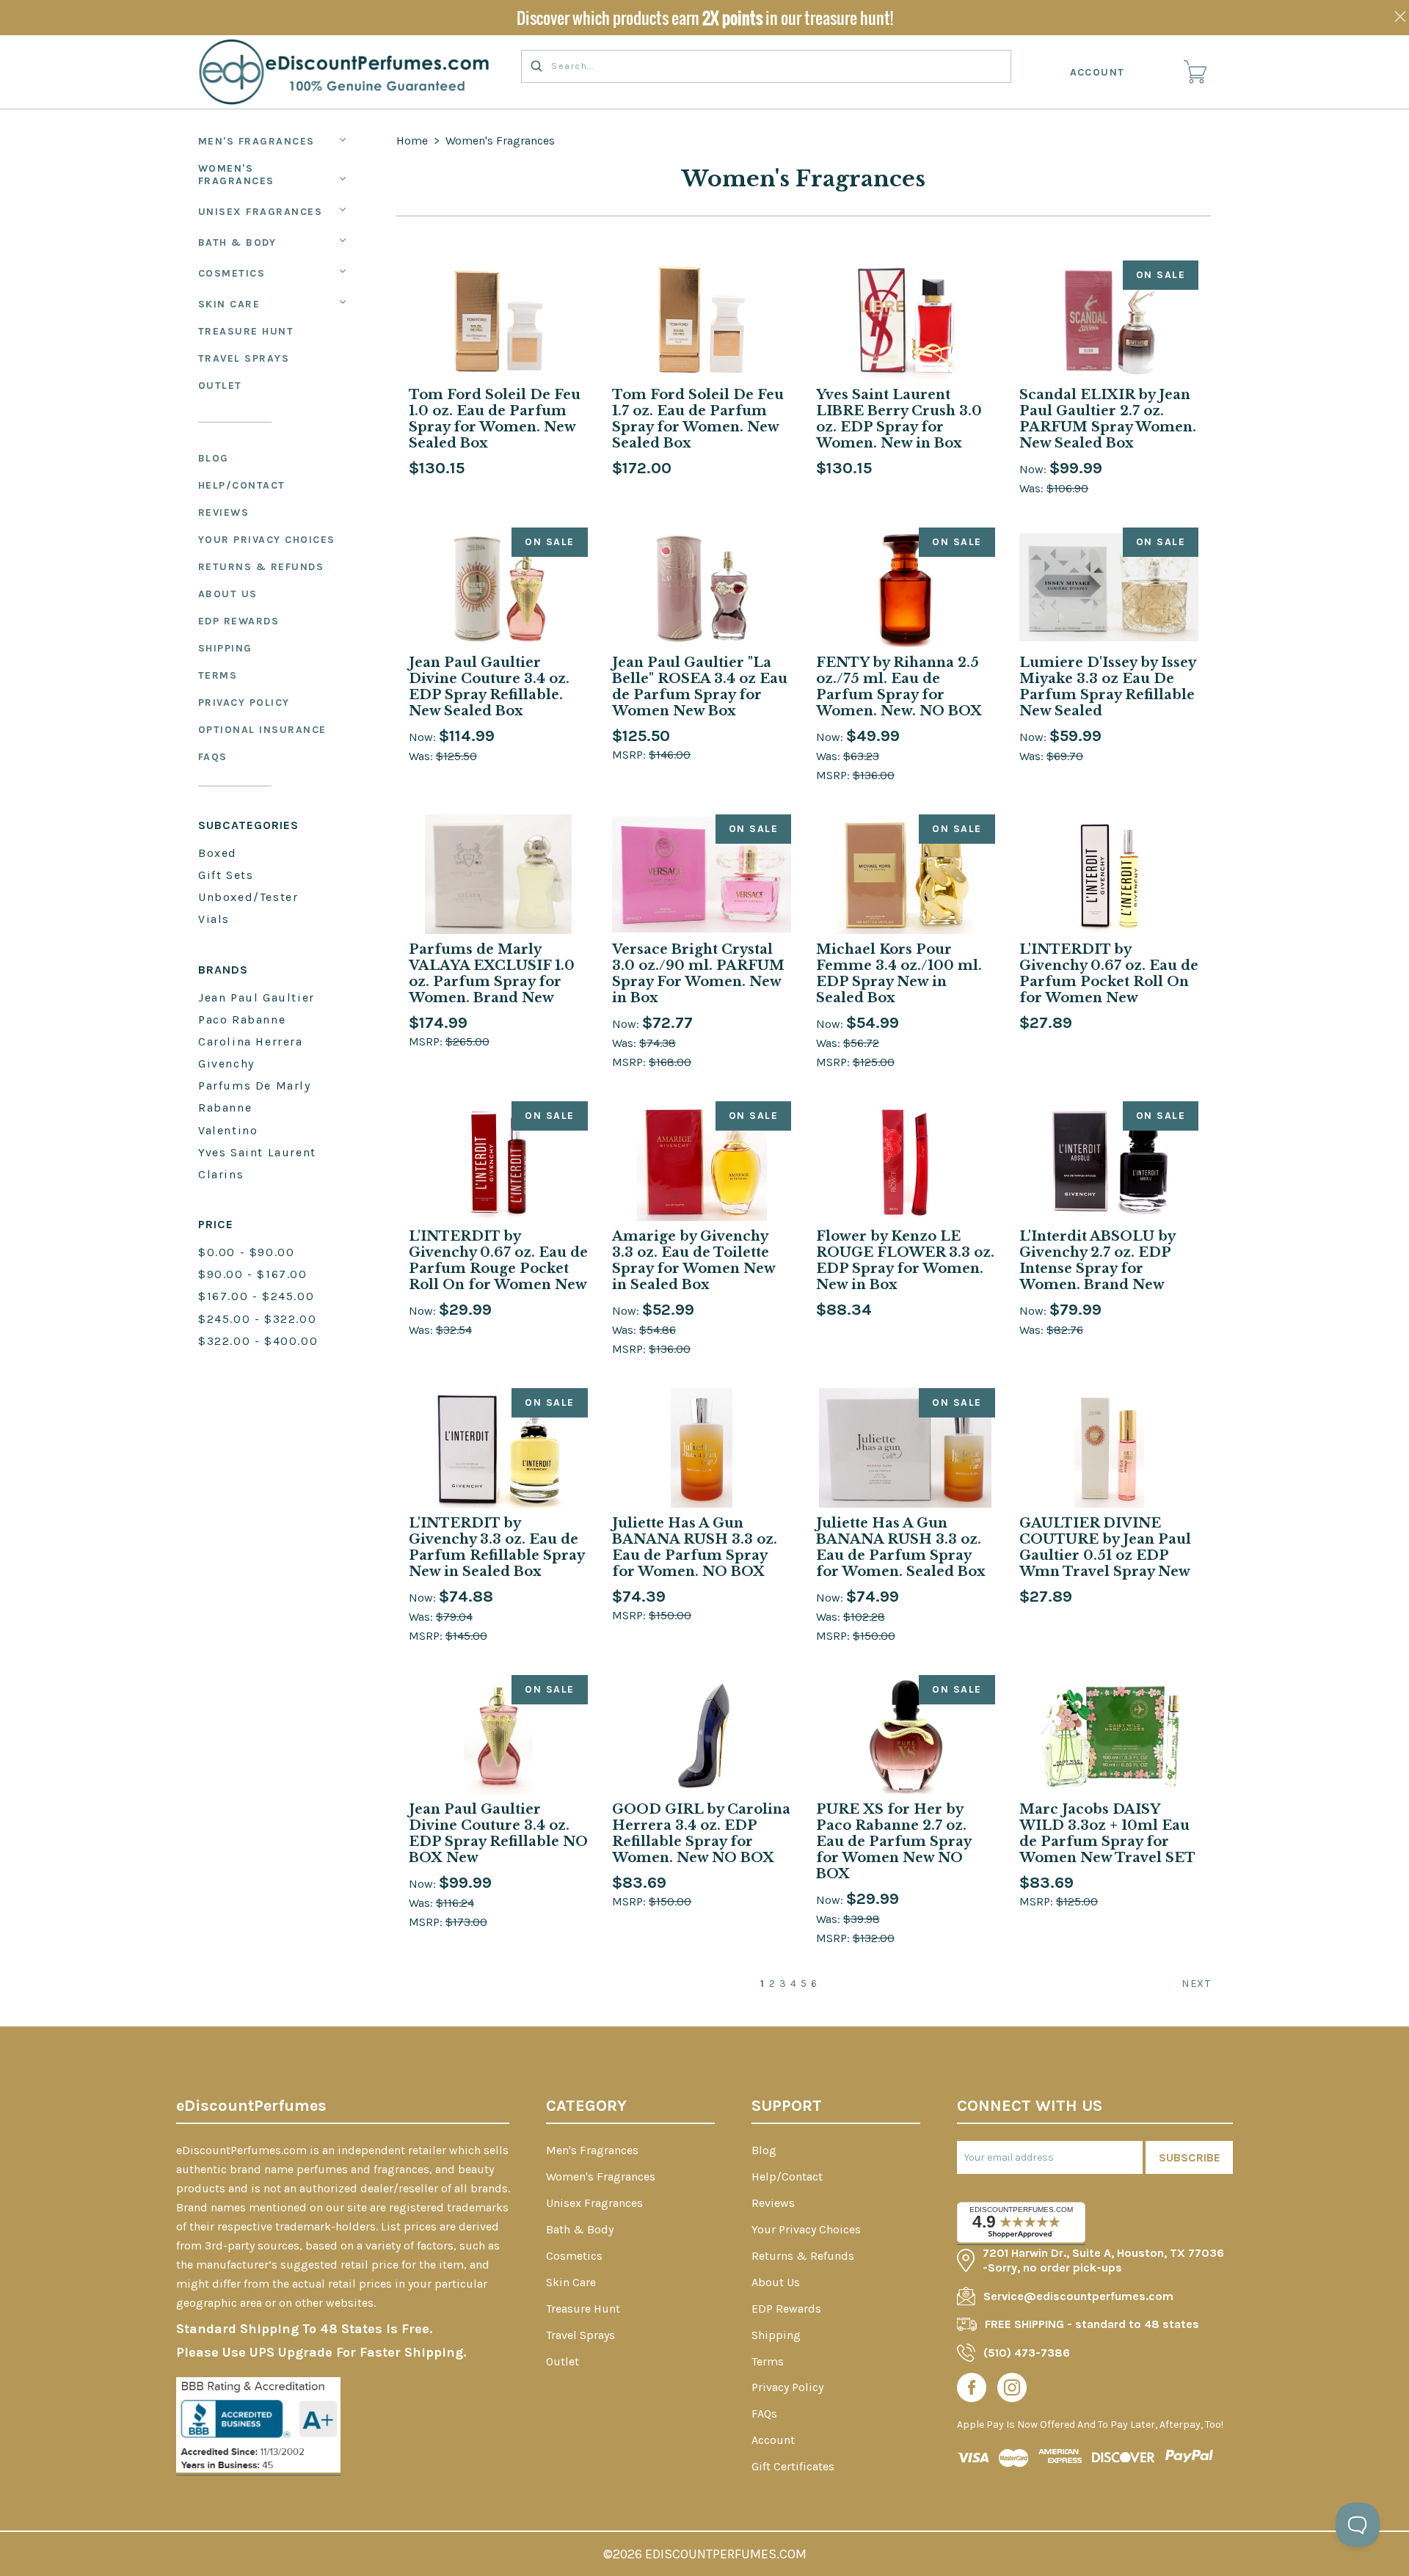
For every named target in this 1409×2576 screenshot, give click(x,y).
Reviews (224, 512)
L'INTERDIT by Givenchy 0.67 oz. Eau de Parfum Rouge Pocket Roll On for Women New (498, 1260)
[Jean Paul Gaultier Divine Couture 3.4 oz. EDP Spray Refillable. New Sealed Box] (498, 587)
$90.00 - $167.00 (253, 1274)
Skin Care (229, 304)
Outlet (220, 386)
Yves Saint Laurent (257, 1152)
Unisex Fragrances (261, 212)
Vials (214, 919)
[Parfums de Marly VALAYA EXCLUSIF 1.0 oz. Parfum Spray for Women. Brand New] (498, 874)
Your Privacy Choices (267, 540)
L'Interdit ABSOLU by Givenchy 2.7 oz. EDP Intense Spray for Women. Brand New (1097, 1260)
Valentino (228, 1130)
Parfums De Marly (255, 1086)
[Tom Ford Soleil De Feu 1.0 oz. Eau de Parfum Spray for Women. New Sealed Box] (498, 320)
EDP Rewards (239, 621)
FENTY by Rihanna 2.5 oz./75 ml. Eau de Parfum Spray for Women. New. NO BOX (899, 687)
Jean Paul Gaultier (256, 997)
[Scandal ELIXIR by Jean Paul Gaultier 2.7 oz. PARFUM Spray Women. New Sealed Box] (1109, 320)
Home (412, 141)
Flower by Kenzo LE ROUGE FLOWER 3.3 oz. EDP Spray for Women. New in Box (905, 1260)
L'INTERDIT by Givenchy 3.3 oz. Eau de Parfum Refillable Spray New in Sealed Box (496, 1547)
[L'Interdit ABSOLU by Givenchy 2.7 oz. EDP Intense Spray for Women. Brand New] (1109, 1161)
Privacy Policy (244, 703)
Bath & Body (237, 242)
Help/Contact (242, 485)
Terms (218, 675)
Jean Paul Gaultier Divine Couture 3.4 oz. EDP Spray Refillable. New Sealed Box (489, 687)
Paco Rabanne (242, 1019)
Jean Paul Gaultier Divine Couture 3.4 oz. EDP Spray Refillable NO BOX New (498, 1834)
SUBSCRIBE (1190, 2157)
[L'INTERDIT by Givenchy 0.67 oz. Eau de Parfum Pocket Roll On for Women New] (1109, 874)
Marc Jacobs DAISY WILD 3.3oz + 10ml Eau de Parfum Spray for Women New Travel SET (1107, 1834)
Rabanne (225, 1108)
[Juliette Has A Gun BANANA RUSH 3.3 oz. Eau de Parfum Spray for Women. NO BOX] (702, 1448)
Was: (1033, 488)
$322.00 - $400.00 (258, 1341)
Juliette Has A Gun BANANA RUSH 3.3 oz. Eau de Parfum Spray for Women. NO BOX (695, 1547)
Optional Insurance (262, 730)
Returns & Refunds (261, 567)
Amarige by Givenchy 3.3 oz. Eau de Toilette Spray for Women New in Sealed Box (693, 1260)
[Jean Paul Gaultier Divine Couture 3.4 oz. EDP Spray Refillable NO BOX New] (498, 1735)
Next (1196, 1984)
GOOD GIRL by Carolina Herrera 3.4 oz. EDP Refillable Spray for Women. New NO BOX (701, 1834)
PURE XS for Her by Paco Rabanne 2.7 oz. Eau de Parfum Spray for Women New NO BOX (893, 1842)
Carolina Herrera (251, 1041)
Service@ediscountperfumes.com (1078, 2296)
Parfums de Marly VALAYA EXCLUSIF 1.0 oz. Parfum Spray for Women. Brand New (492, 974)
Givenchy (226, 1063)
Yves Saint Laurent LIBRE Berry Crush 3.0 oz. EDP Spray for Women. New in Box (899, 419)
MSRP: (630, 755)
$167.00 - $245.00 (256, 1296)
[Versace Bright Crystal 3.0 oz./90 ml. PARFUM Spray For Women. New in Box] (702, 874)
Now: (1034, 469)
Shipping (225, 648)
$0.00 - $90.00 (246, 1252)
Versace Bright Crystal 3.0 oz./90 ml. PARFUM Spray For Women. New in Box (698, 974)
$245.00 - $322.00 (257, 1319)
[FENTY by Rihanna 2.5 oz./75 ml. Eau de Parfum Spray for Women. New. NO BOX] (906, 587)
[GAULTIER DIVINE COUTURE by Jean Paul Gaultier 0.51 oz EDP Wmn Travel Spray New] (1109, 1448)
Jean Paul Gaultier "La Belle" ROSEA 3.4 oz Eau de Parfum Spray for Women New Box (700, 687)
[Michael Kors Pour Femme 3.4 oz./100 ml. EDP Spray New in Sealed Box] (906, 874)
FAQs (213, 757)
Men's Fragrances (256, 141)
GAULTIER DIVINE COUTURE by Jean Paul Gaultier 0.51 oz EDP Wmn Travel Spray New (1105, 1547)
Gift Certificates (793, 2466)
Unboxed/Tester (248, 897)
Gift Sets (226, 875)
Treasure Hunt (246, 331)
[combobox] (766, 66)
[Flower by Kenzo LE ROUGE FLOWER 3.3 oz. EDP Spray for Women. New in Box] (906, 1161)
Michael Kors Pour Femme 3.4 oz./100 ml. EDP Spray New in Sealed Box (899, 974)
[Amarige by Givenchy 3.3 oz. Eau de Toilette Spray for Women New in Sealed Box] (702, 1161)
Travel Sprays (244, 358)
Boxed (218, 853)
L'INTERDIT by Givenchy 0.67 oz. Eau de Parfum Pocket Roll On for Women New (1109, 974)
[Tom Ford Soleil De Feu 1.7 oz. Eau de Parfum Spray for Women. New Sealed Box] (702, 320)
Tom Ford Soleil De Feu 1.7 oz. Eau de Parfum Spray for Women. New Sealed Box (698, 419)
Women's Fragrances (236, 175)
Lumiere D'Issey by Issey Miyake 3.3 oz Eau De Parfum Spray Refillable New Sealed (1107, 687)
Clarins (221, 1174)
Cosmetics (232, 273)
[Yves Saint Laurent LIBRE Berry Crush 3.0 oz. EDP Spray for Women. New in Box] (906, 320)
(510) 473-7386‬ (1027, 2353)
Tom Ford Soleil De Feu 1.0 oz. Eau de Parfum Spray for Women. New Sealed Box (495, 419)
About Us (228, 594)
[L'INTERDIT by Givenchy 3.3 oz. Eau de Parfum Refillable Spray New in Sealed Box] (498, 1448)
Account (1098, 72)
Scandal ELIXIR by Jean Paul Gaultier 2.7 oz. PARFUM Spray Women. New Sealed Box (1108, 419)
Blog (214, 458)
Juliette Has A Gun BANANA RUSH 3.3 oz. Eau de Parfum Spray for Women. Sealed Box (901, 1547)
